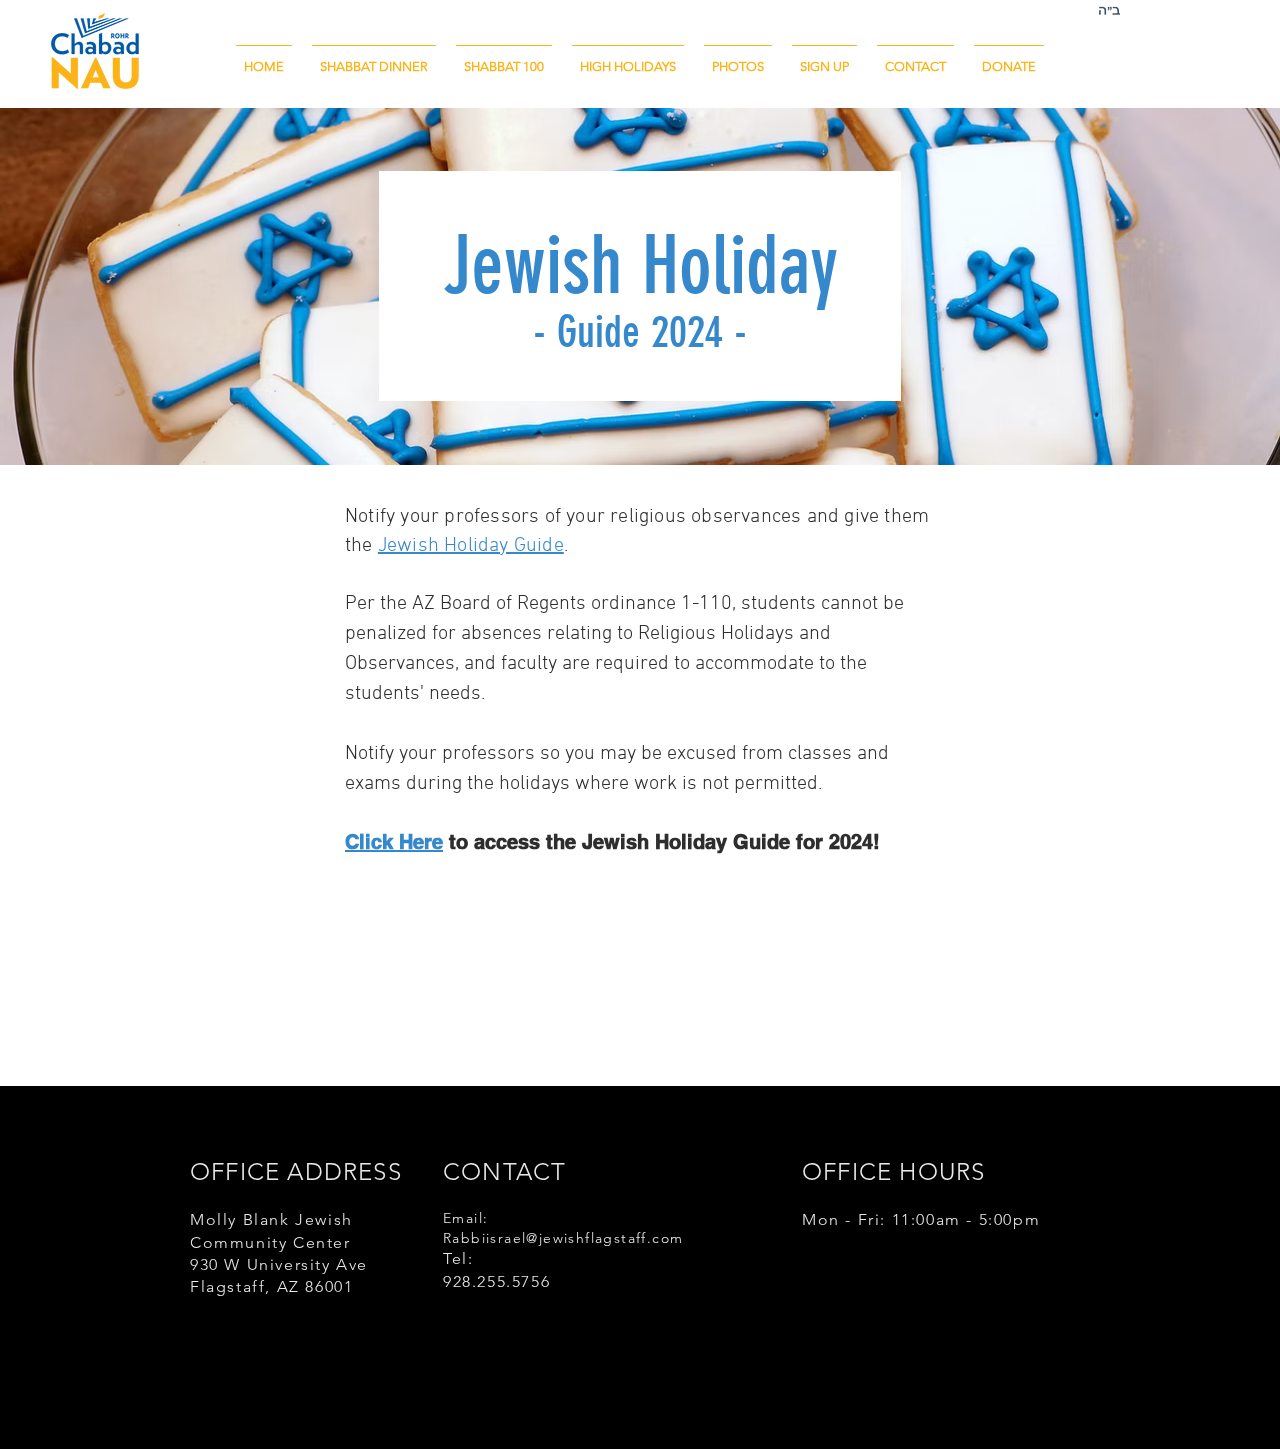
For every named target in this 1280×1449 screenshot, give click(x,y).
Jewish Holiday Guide (471, 546)
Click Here (394, 842)
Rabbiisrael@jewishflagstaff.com (563, 1238)
